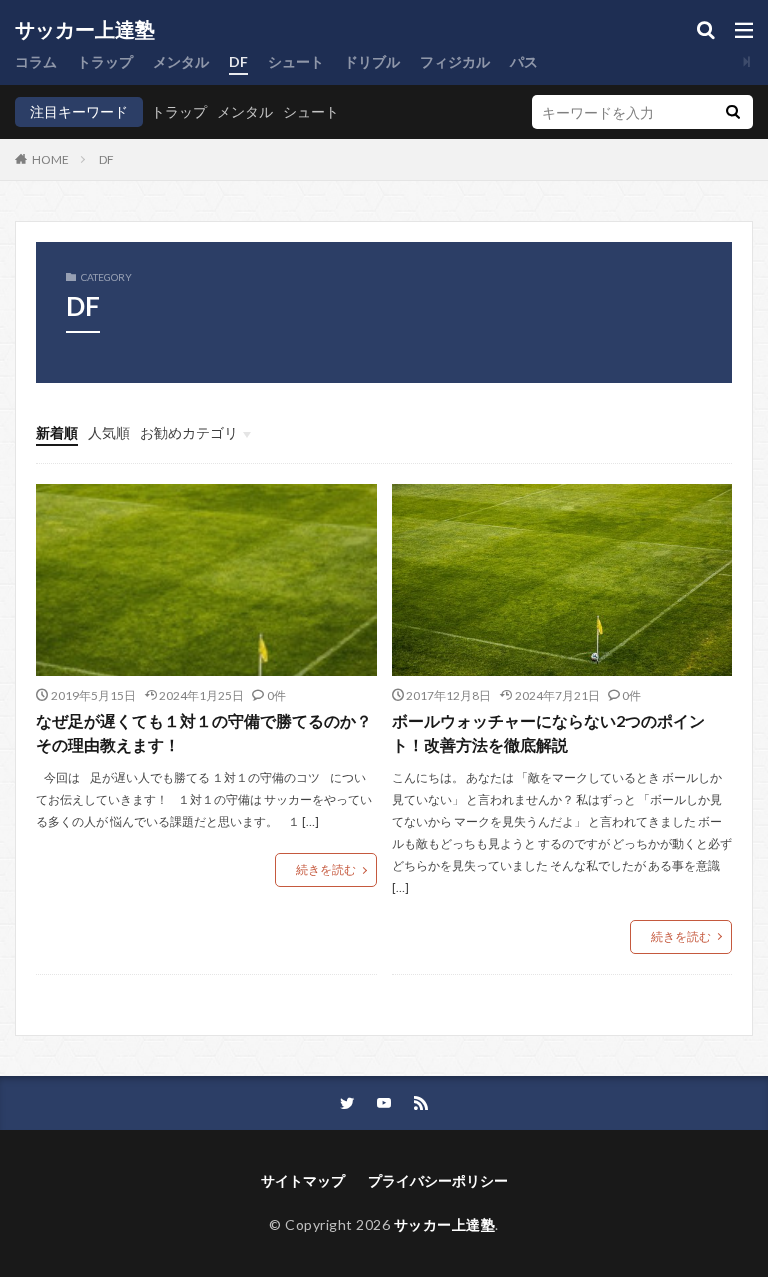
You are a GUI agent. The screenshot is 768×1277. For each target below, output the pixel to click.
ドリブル (372, 61)
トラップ (105, 61)
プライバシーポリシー (438, 1180)
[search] (733, 112)
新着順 (57, 432)
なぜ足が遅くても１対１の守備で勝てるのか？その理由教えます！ (204, 732)
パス (524, 61)
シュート (296, 61)
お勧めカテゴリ (189, 432)
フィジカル (455, 61)
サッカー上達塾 (85, 30)
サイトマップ (303, 1180)
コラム (36, 61)
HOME (50, 159)
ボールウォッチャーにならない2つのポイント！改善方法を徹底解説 (548, 732)
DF (238, 61)
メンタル (181, 61)
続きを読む (326, 869)
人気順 (109, 432)
